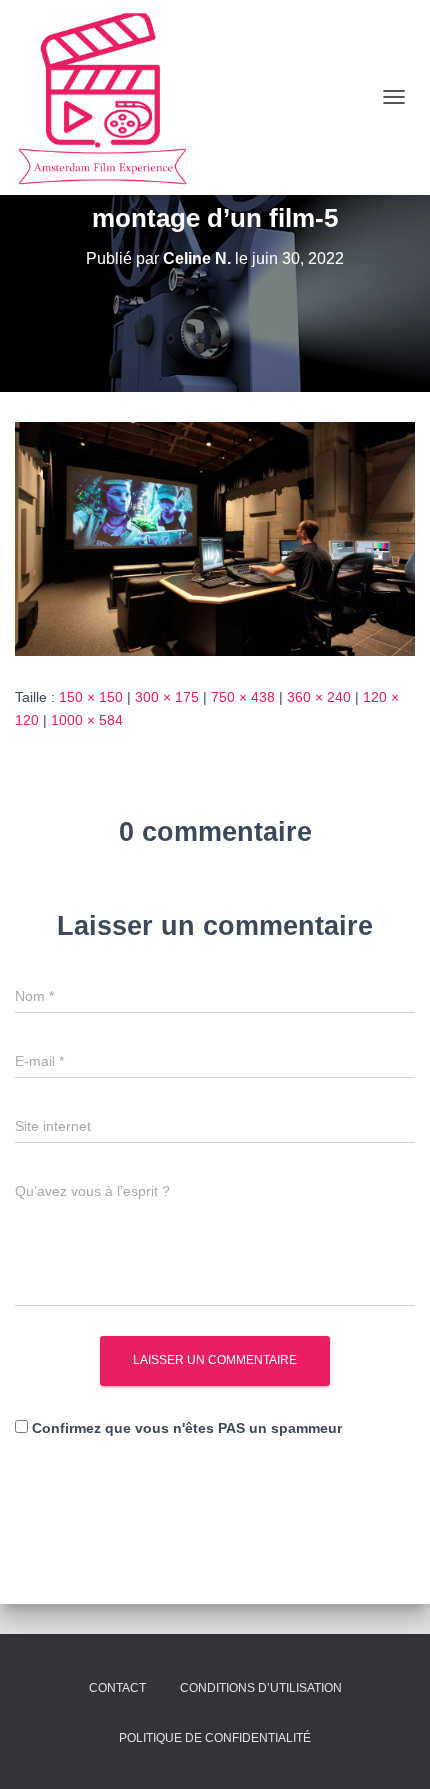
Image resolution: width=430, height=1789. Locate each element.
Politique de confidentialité (215, 1738)
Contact (117, 1688)
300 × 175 (167, 697)
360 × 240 (319, 697)
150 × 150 (91, 697)
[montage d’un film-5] (215, 538)
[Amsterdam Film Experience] (110, 97)
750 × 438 (243, 697)
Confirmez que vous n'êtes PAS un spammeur (185, 1428)
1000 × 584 (87, 720)
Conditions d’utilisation (261, 1688)
